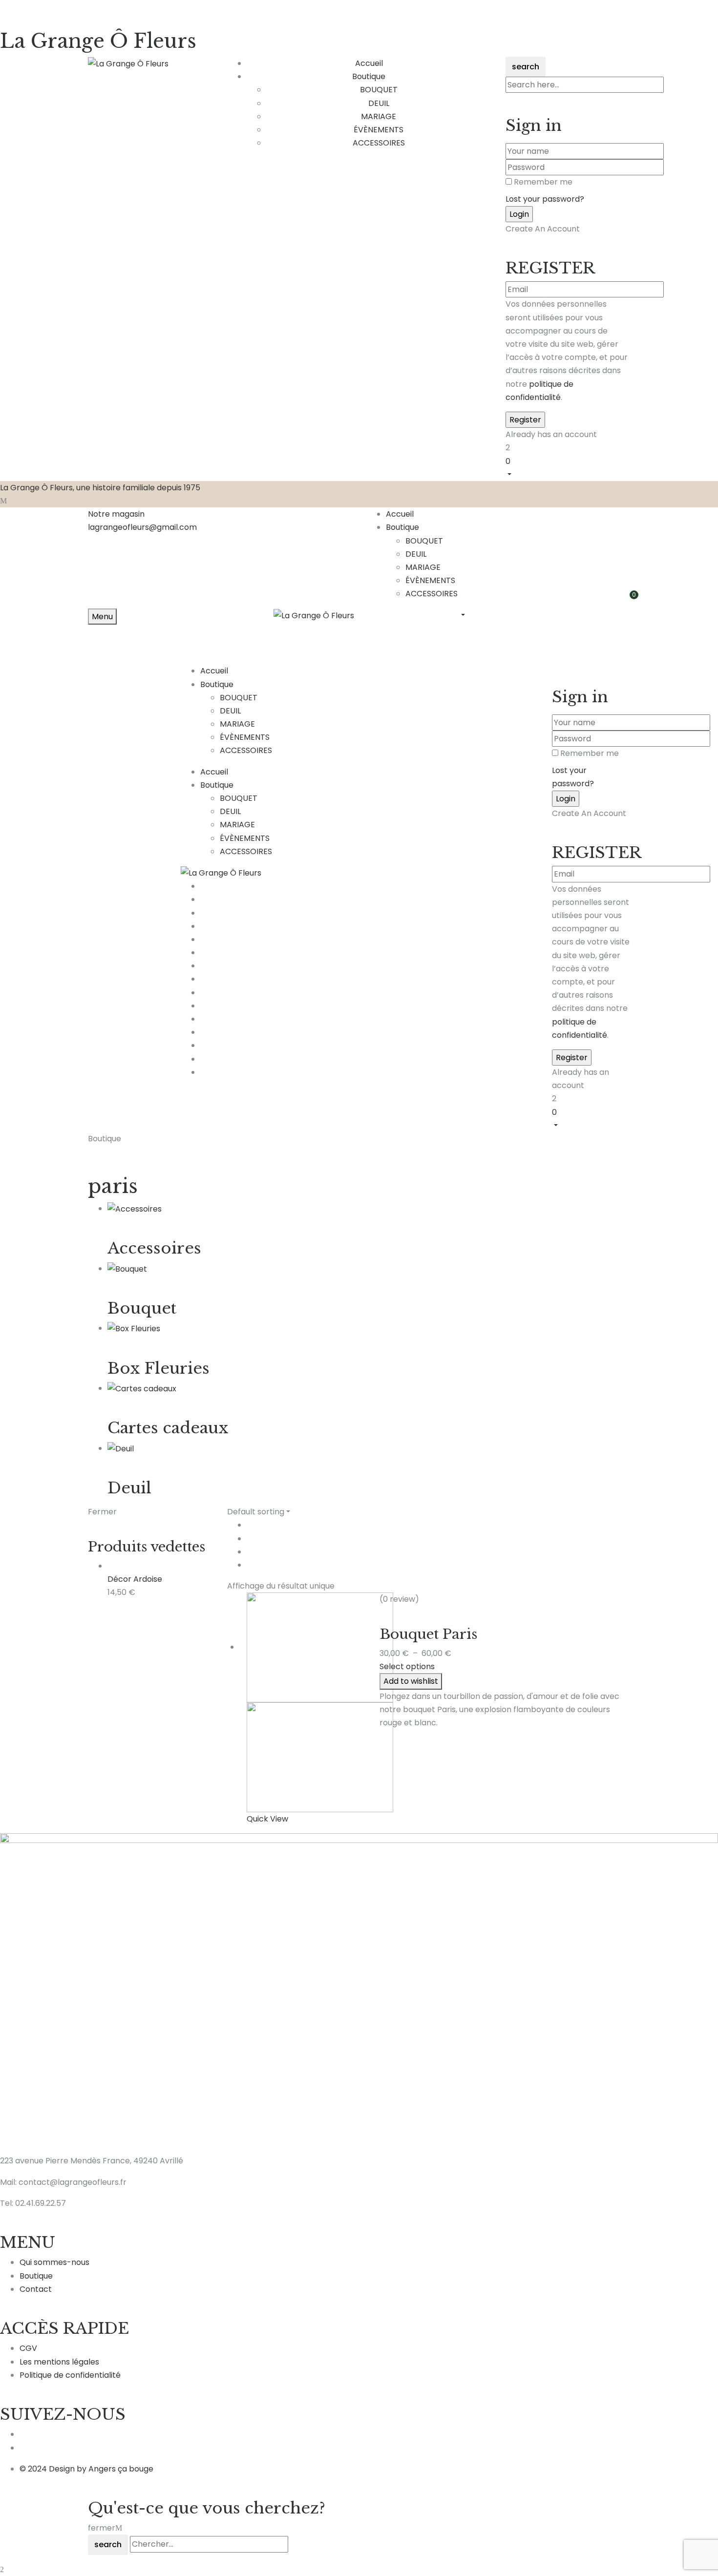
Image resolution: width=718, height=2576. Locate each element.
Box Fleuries (158, 1368)
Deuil (129, 1488)
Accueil (400, 514)
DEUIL (379, 103)
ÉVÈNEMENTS (379, 130)
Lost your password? (545, 199)
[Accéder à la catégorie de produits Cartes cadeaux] (142, 1388)
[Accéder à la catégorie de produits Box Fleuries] (134, 1328)
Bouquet (142, 1308)
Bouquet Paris (428, 1634)
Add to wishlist (411, 1681)
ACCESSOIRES (379, 143)
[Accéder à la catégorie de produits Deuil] (121, 1448)
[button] (568, 467)
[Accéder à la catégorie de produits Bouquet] (127, 1268)
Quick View (267, 1819)
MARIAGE (379, 116)
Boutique (402, 527)
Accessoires (154, 1248)
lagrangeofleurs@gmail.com (142, 527)
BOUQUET (379, 90)
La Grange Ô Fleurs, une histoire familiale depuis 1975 (100, 488)
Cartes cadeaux (168, 1428)
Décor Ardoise (135, 1579)
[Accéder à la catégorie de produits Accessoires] (135, 1208)
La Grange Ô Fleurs (98, 41)
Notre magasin (116, 514)
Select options (407, 1666)
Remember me (543, 182)
